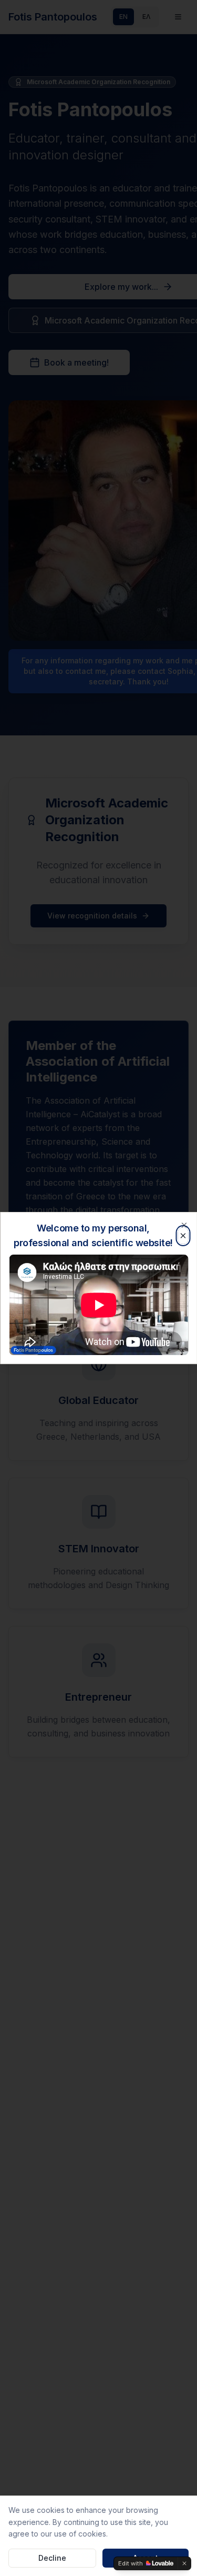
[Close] (184, 1225)
